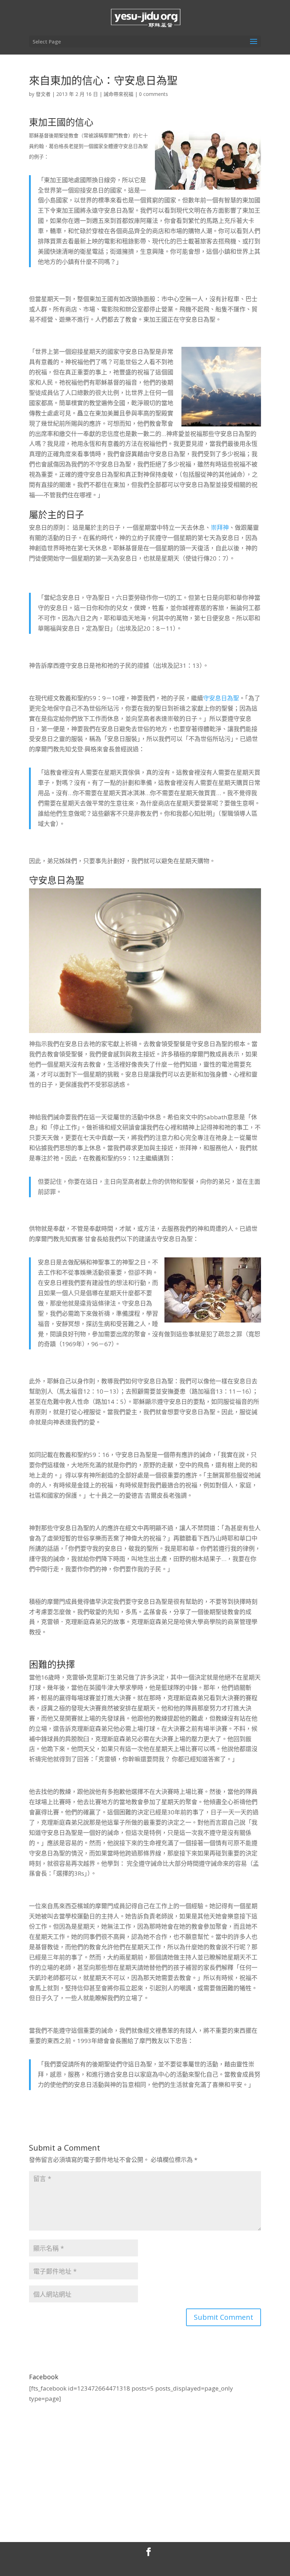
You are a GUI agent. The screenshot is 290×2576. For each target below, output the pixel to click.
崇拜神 (220, 527)
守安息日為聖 (221, 698)
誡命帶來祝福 (118, 94)
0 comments (153, 94)
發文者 (43, 94)
